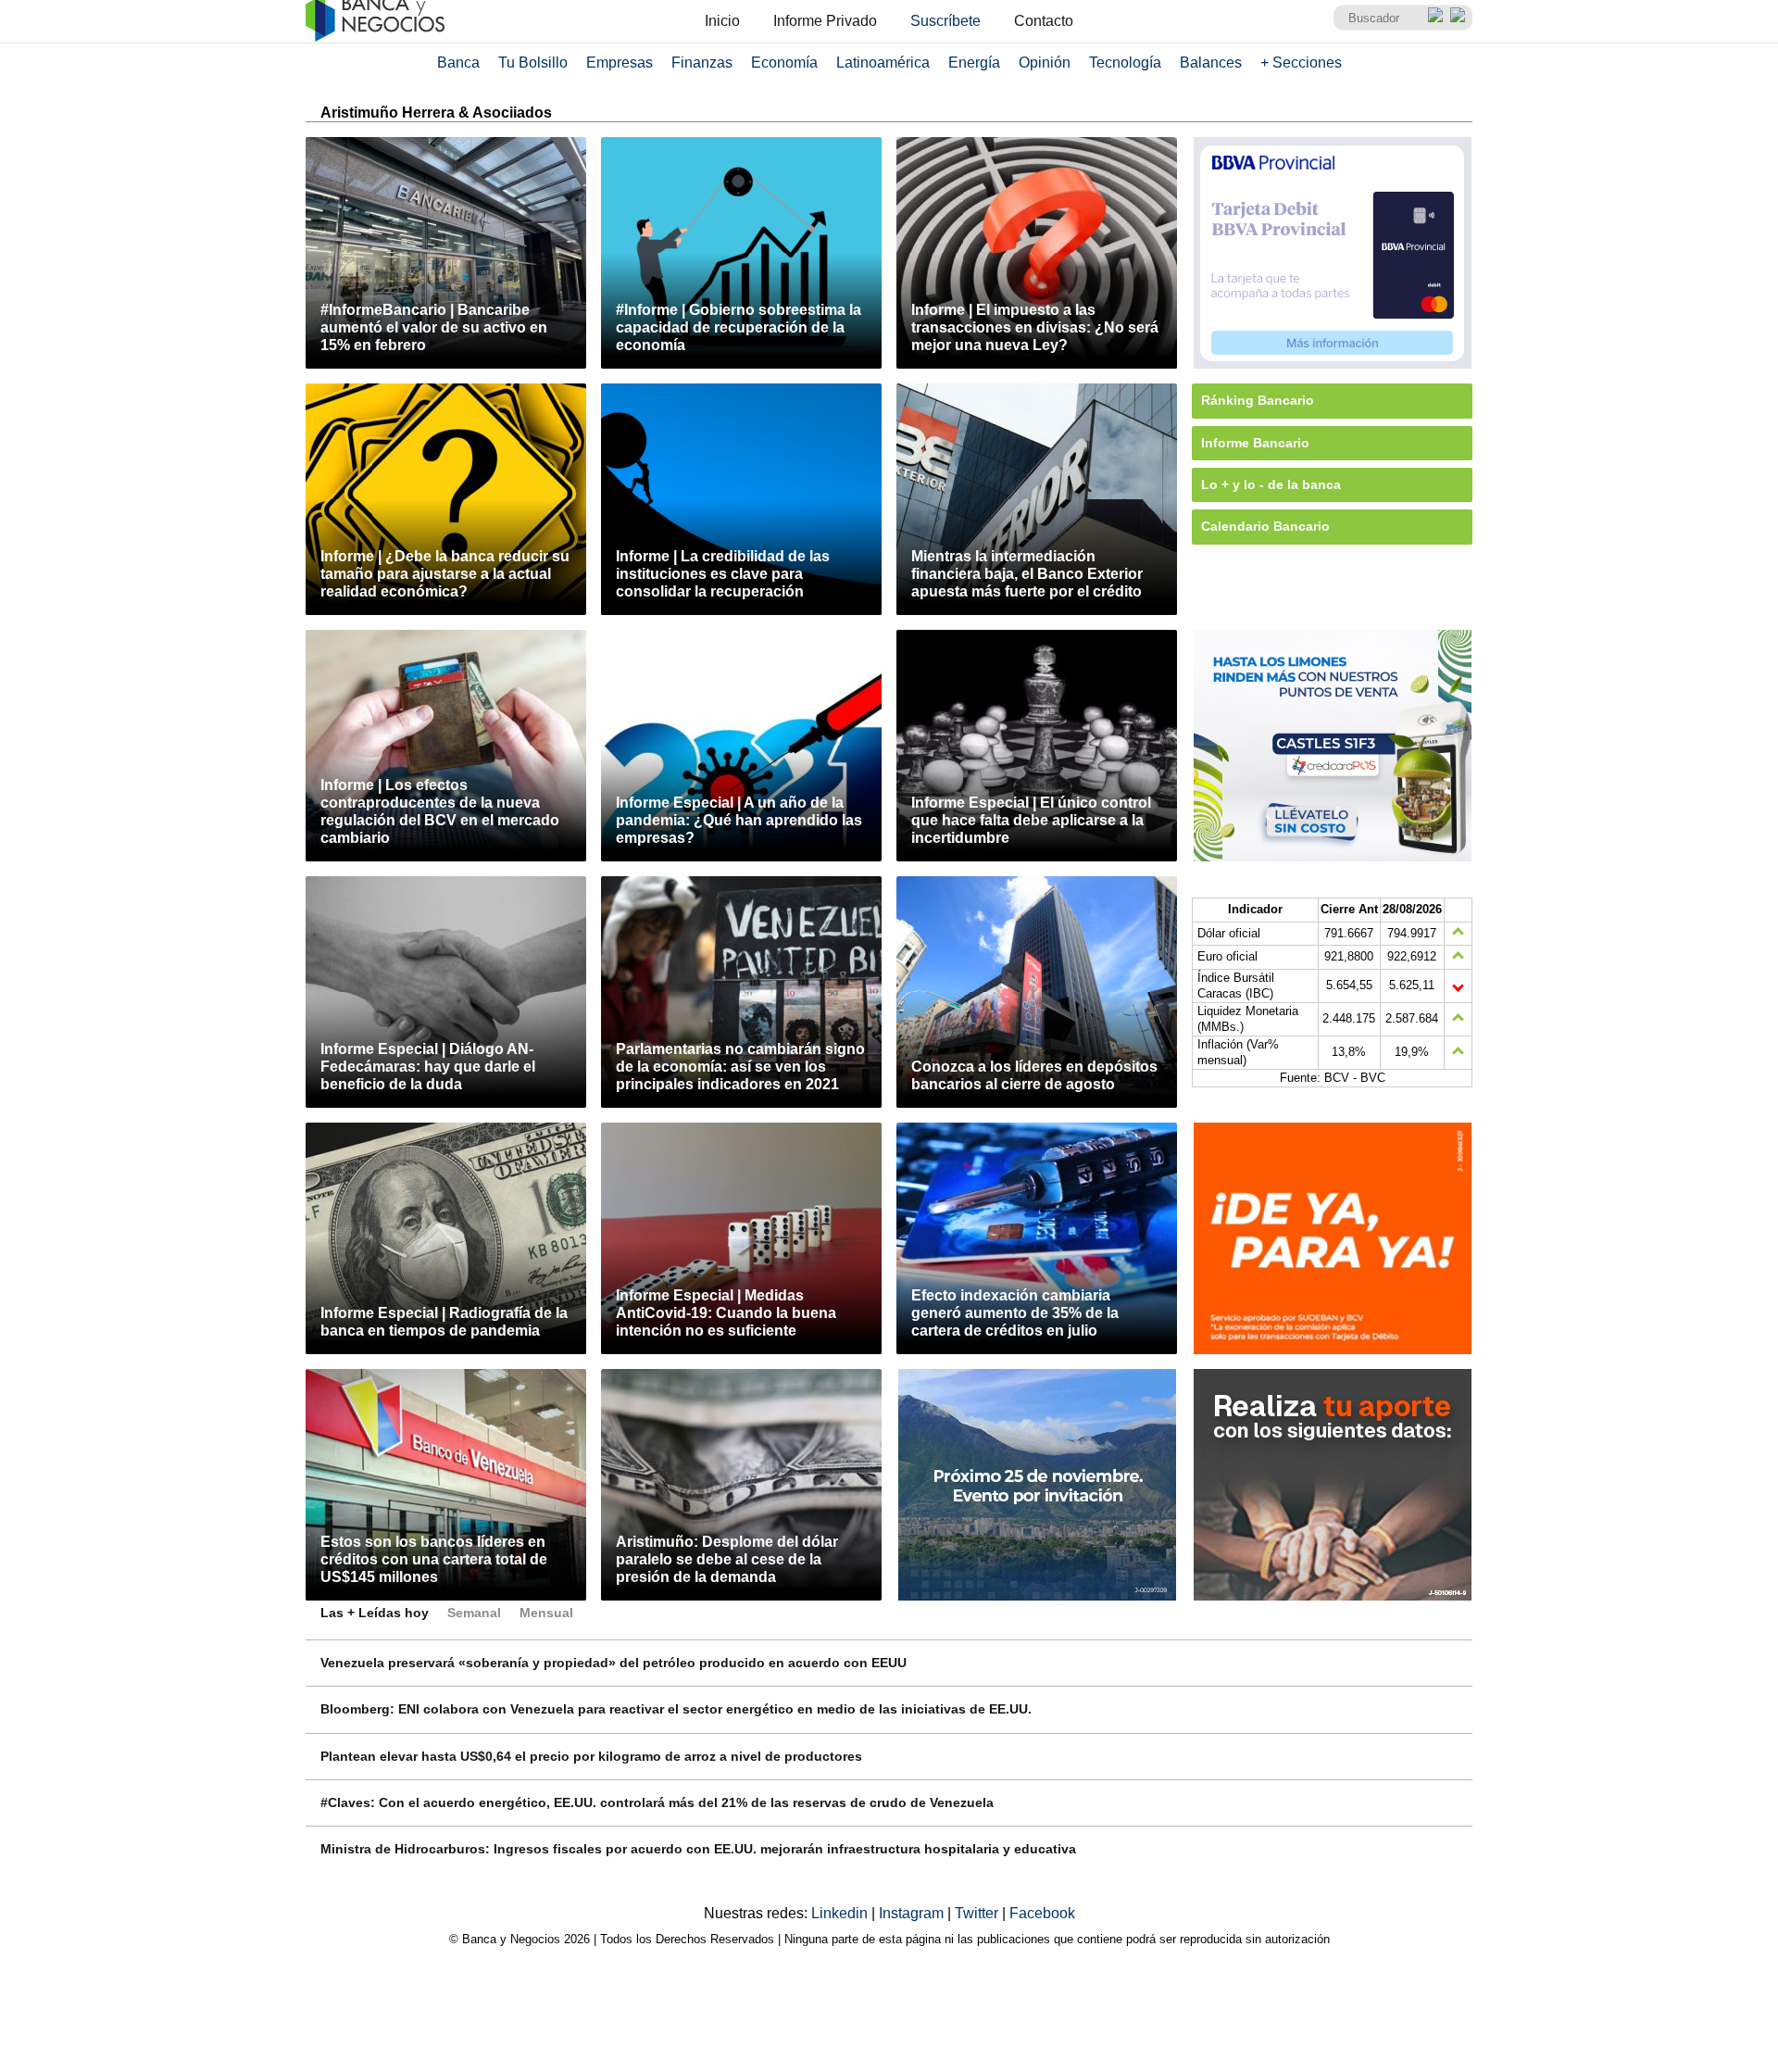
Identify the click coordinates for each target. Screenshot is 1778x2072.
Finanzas (702, 63)
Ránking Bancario (1258, 400)
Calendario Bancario (1265, 526)
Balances (1211, 63)
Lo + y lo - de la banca (1271, 484)
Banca (458, 63)
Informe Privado (825, 21)
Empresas (620, 63)
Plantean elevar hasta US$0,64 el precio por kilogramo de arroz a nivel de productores (591, 1756)
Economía (784, 63)
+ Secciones (1301, 63)
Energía (974, 63)
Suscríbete (945, 21)
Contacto (1044, 21)
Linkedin (841, 1913)
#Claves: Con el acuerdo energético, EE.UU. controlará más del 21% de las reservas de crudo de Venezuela (657, 1802)
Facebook (1042, 1913)
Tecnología (1125, 63)
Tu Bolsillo (533, 63)
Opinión (1045, 63)
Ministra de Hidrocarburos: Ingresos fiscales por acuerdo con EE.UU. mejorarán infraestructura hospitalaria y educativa (698, 1849)
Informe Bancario (1255, 443)
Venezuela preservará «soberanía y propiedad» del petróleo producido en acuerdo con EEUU (614, 1663)
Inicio (722, 21)
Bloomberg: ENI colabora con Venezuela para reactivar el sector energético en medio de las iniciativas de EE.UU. (676, 1709)
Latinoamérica (883, 63)
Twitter (978, 1913)
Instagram (913, 1913)
